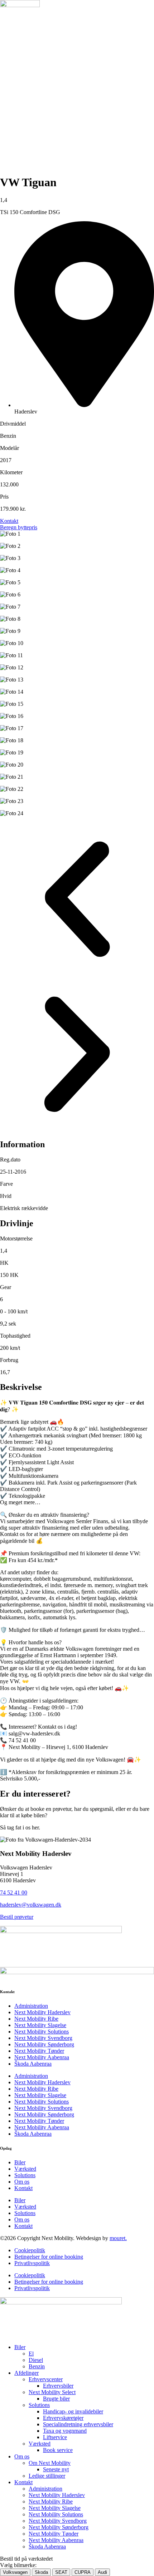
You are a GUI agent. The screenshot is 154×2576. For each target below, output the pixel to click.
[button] (77, 900)
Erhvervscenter (46, 2379)
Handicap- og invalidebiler (73, 2411)
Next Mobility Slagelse (40, 2025)
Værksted (25, 2169)
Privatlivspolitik (32, 2263)
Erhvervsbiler (58, 2386)
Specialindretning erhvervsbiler (78, 2424)
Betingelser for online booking (49, 2257)
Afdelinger (27, 2373)
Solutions (25, 2175)
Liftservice (55, 2437)
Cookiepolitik (30, 2250)
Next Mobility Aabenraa (42, 2057)
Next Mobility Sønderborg (44, 2044)
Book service (58, 2450)
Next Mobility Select (52, 2392)
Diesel (36, 2360)
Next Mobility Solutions (42, 2032)
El (31, 2354)
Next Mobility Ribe (36, 2019)
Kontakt (23, 2188)
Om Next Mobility (50, 2463)
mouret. (118, 2238)
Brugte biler (56, 2399)
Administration (31, 2006)
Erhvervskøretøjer (63, 2418)
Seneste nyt (56, 2469)
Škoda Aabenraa (33, 2064)
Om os (22, 2182)
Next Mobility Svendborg (43, 2038)
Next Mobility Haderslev (42, 2012)
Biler (20, 2162)
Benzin (37, 2366)
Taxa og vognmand (65, 2431)
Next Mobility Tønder (39, 2051)
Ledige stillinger (47, 2476)
